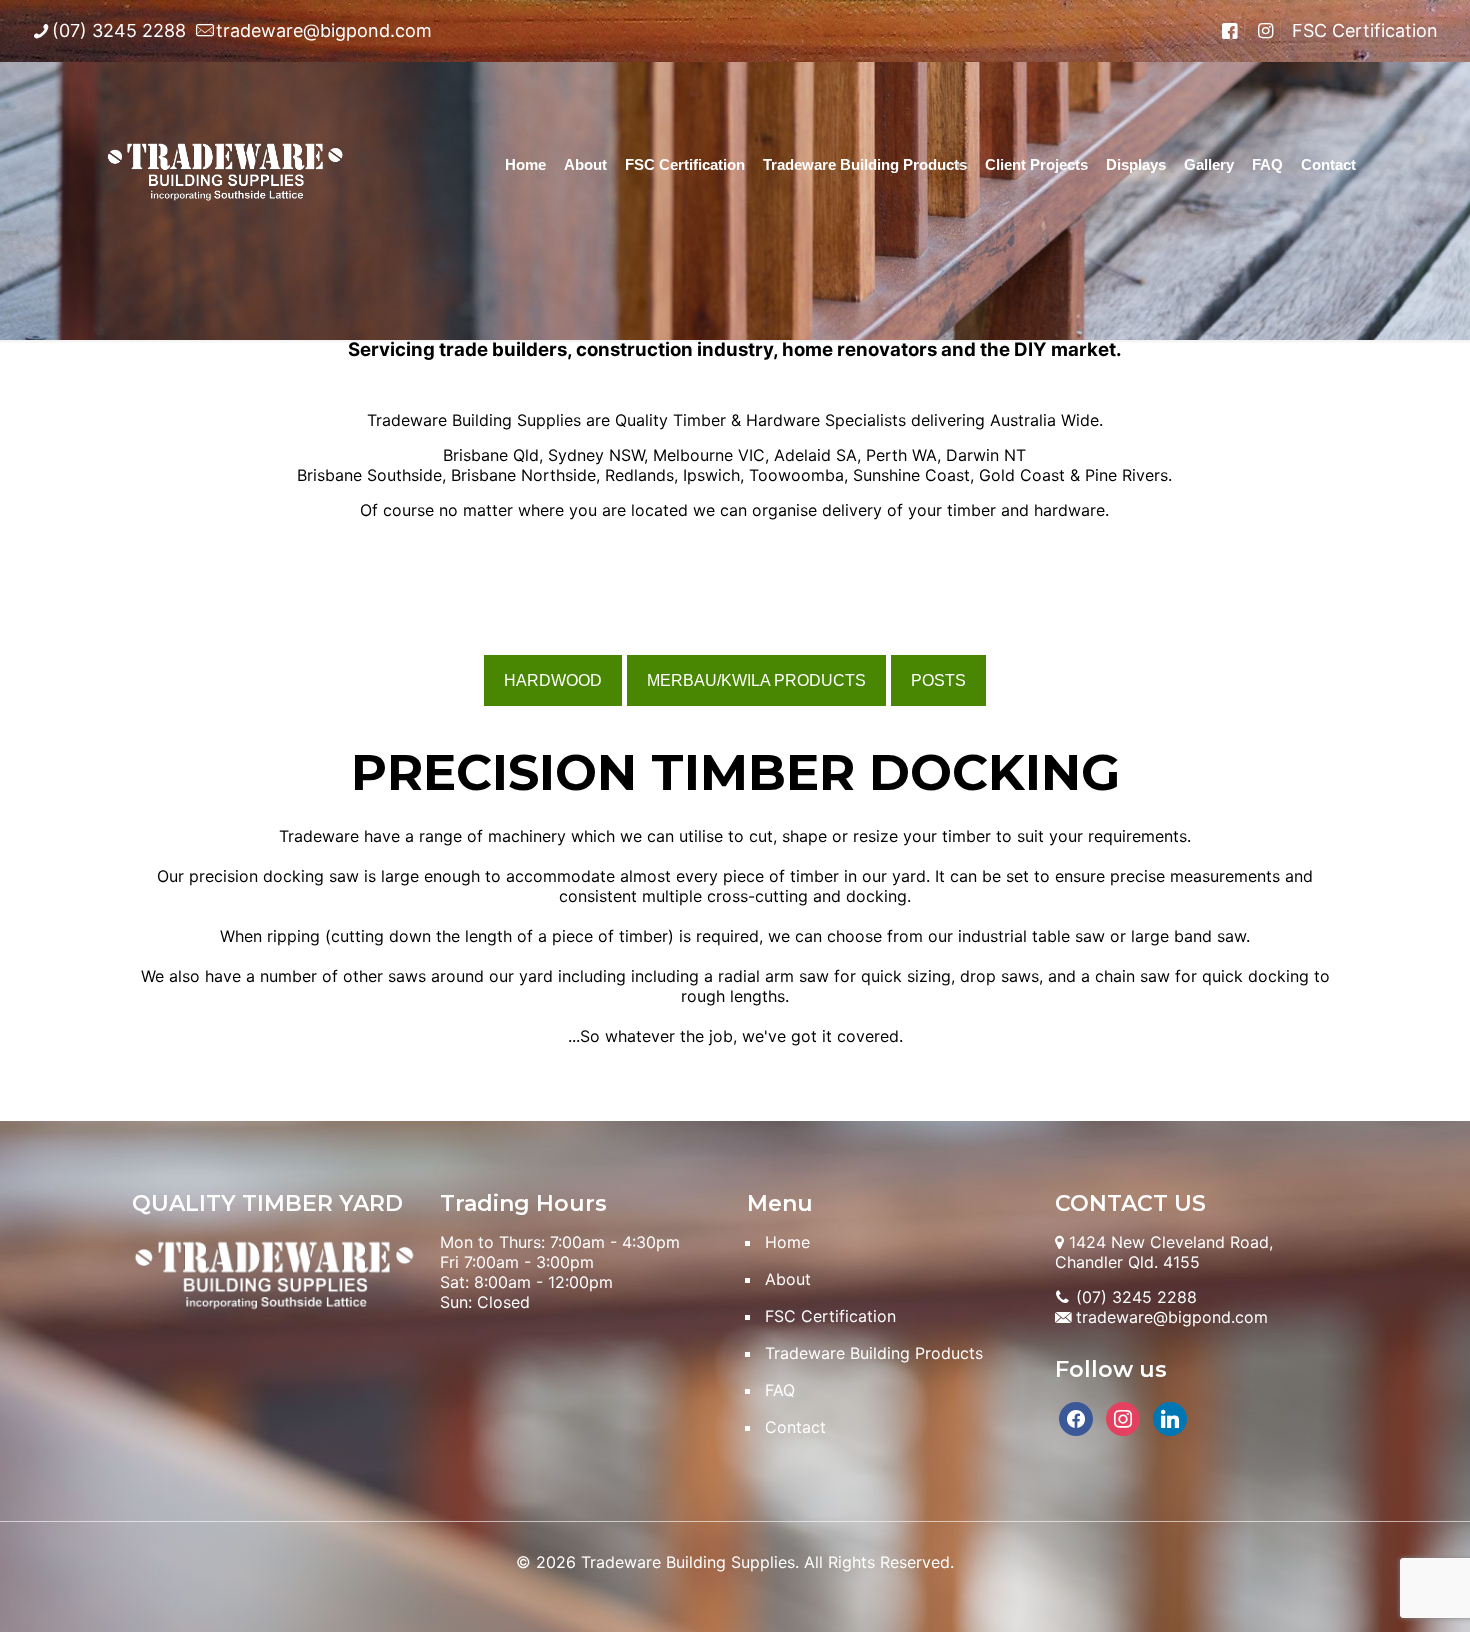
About (788, 1279)
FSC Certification (1365, 30)
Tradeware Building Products (874, 1353)
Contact (795, 1427)
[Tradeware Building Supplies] (225, 165)
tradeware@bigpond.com (324, 30)
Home (787, 1242)
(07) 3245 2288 (119, 30)
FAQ (780, 1390)
